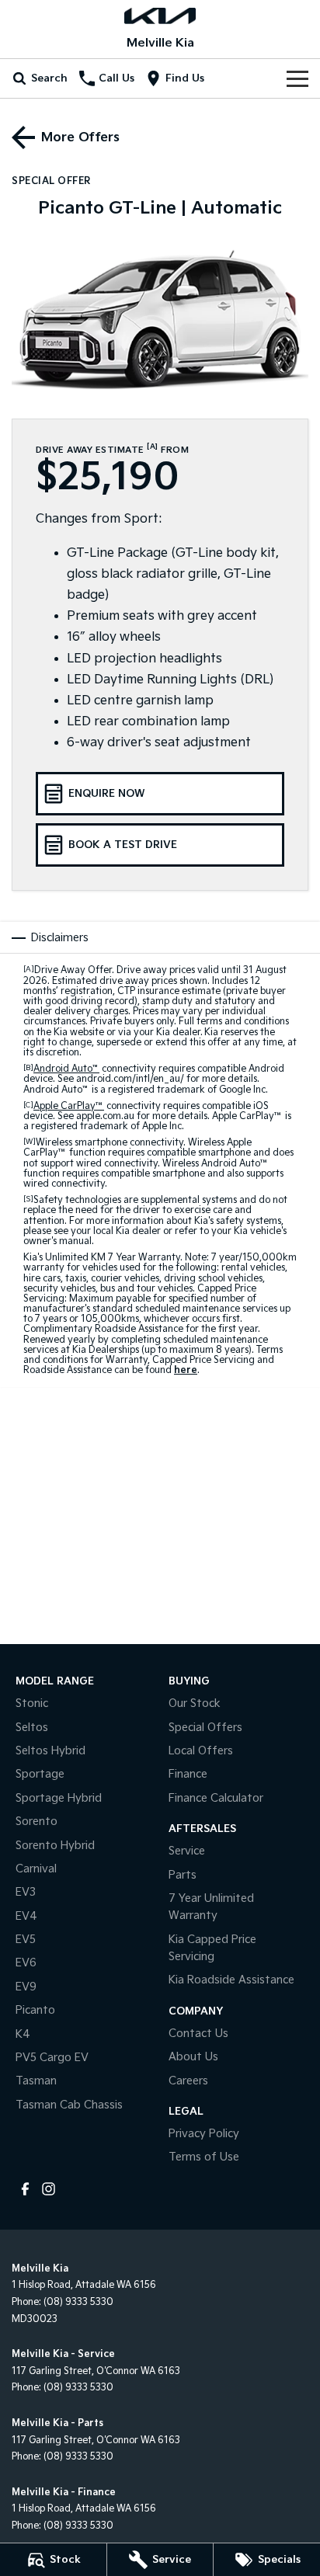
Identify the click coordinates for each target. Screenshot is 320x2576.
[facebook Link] (25, 2189)
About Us (193, 2057)
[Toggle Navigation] (297, 78)
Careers (188, 2081)
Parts (183, 1875)
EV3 (26, 1892)
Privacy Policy (204, 2134)
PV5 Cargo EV (52, 2058)
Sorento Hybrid (55, 1846)
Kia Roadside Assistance (231, 1980)
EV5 (26, 1940)
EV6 (26, 1963)
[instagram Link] (49, 2189)
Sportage (40, 1774)
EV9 (26, 1987)
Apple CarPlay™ (69, 1106)
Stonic (32, 1703)
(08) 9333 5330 (78, 2302)
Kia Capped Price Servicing (212, 1948)
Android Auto (66, 1069)
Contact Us (198, 2034)
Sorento (37, 1822)
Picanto (35, 2010)
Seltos (32, 1728)
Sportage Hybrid (59, 1798)
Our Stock (195, 1703)
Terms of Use (204, 2157)
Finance (188, 1774)
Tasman (36, 2081)
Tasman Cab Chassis (69, 2105)
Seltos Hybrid (50, 1751)
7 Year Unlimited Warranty (211, 1907)
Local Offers (201, 1751)
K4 (23, 2034)
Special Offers (205, 1728)
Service (187, 1851)
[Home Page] (160, 16)
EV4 (26, 1916)
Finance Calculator (216, 1798)
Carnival (36, 1869)
